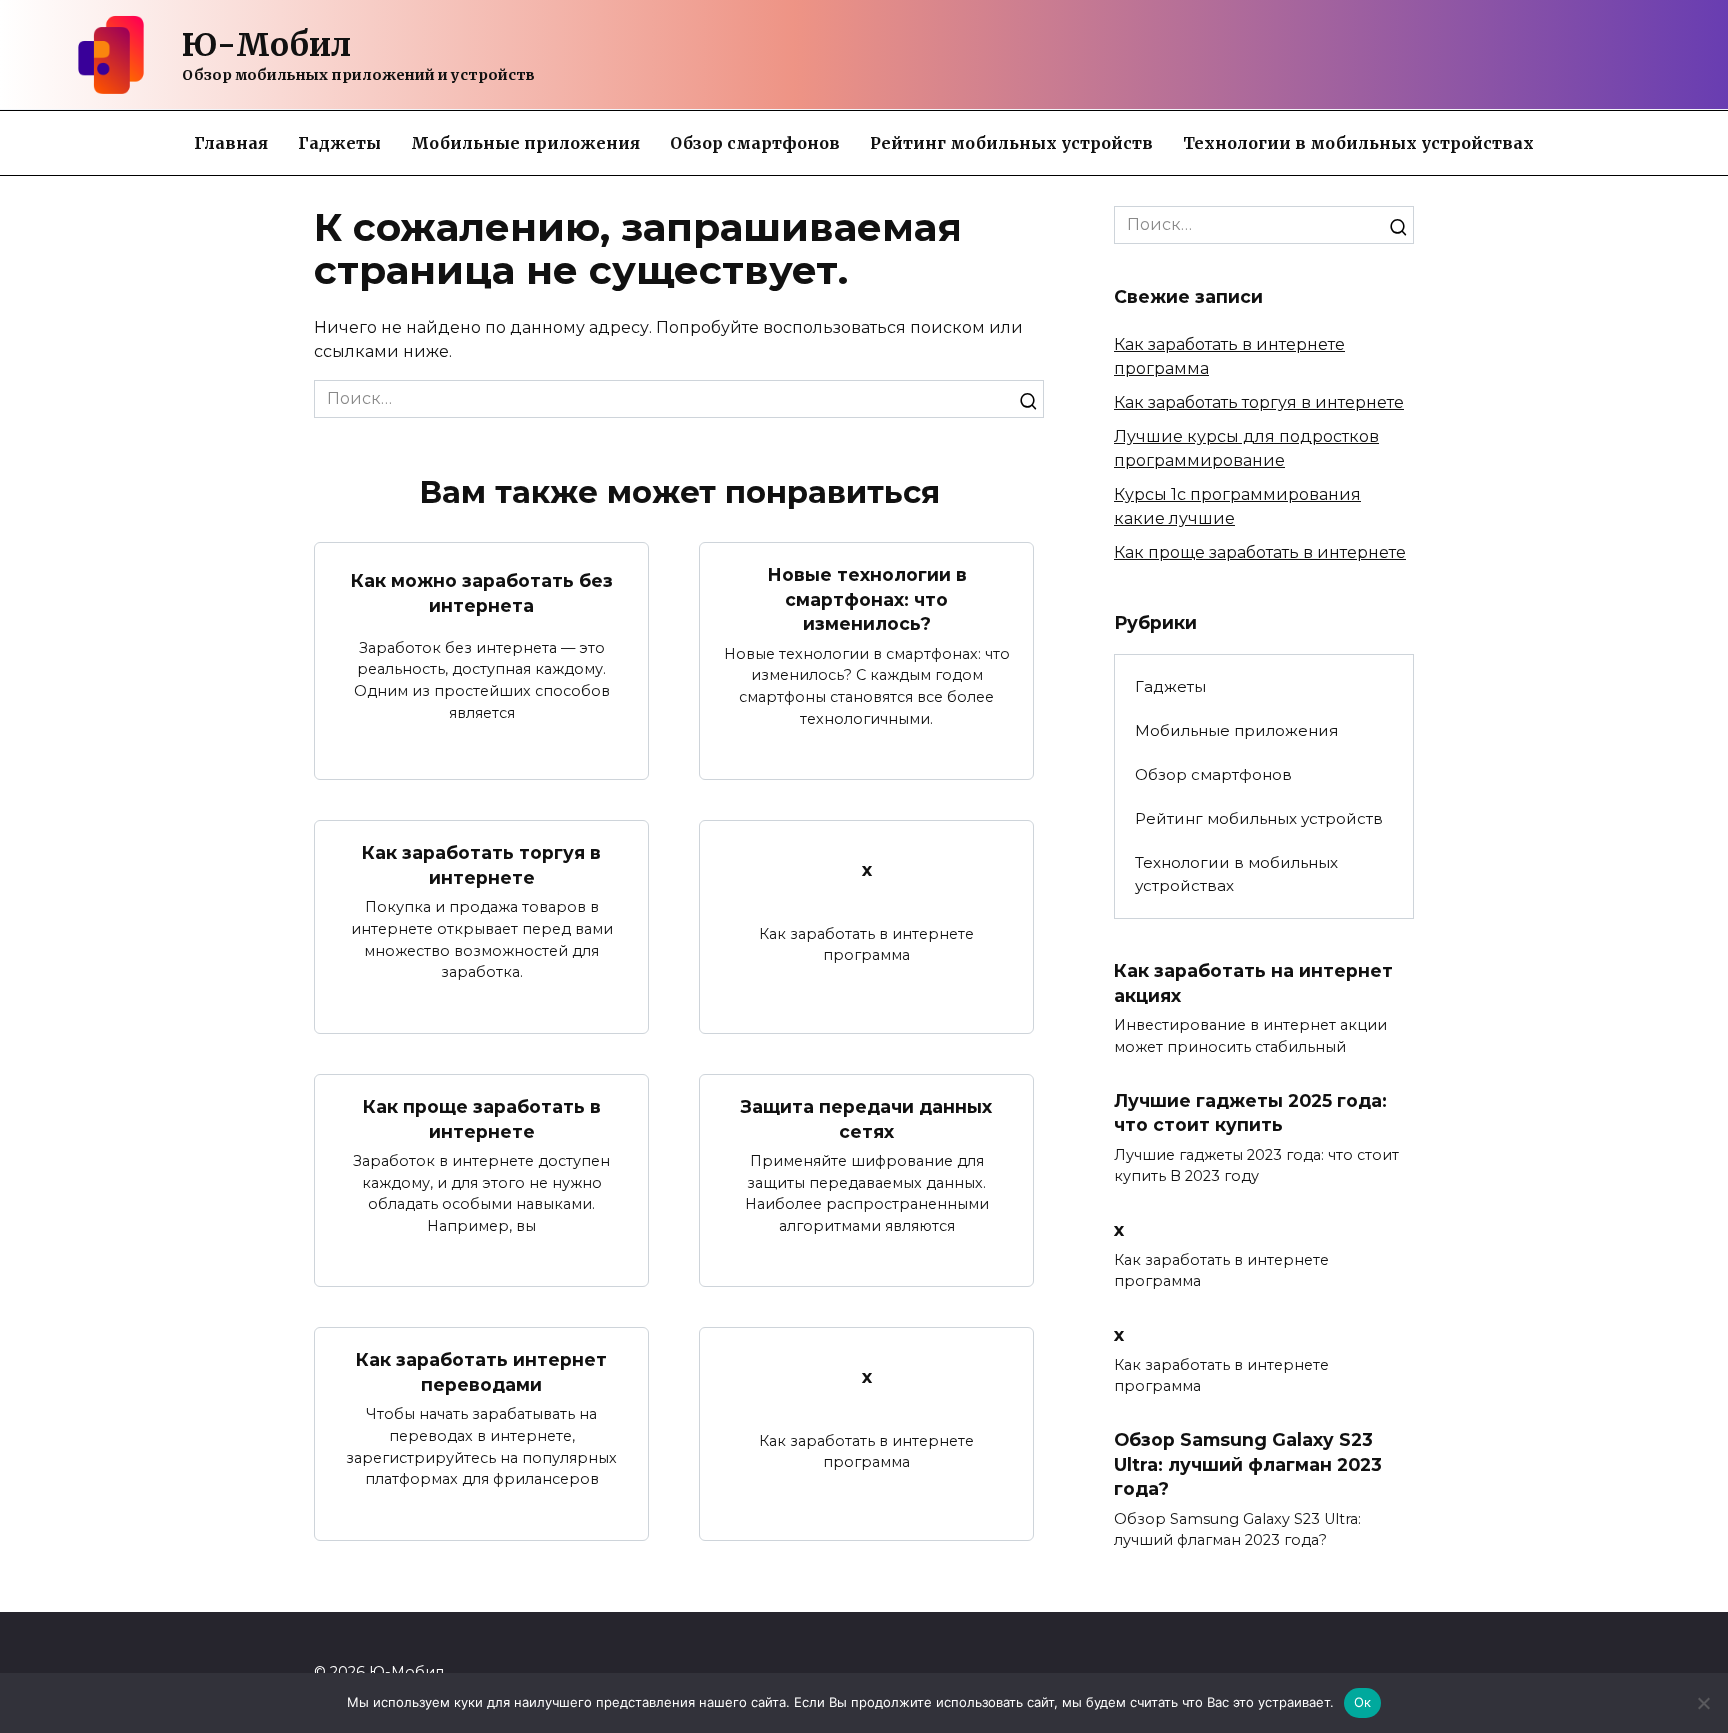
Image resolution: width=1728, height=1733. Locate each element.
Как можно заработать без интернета (482, 593)
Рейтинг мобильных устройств (1011, 143)
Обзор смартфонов (755, 143)
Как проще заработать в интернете (482, 1119)
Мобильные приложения (525, 143)
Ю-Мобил (266, 45)
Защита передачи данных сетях (866, 1119)
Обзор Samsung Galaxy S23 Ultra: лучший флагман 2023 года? (1248, 1464)
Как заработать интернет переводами (481, 1372)
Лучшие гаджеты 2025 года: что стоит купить (1250, 1113)
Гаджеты (339, 143)
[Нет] (1703, 1703)
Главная (231, 143)
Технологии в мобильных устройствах (1358, 143)
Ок (1363, 1702)
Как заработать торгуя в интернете (481, 865)
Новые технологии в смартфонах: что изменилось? (867, 599)
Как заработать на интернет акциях (1253, 983)
